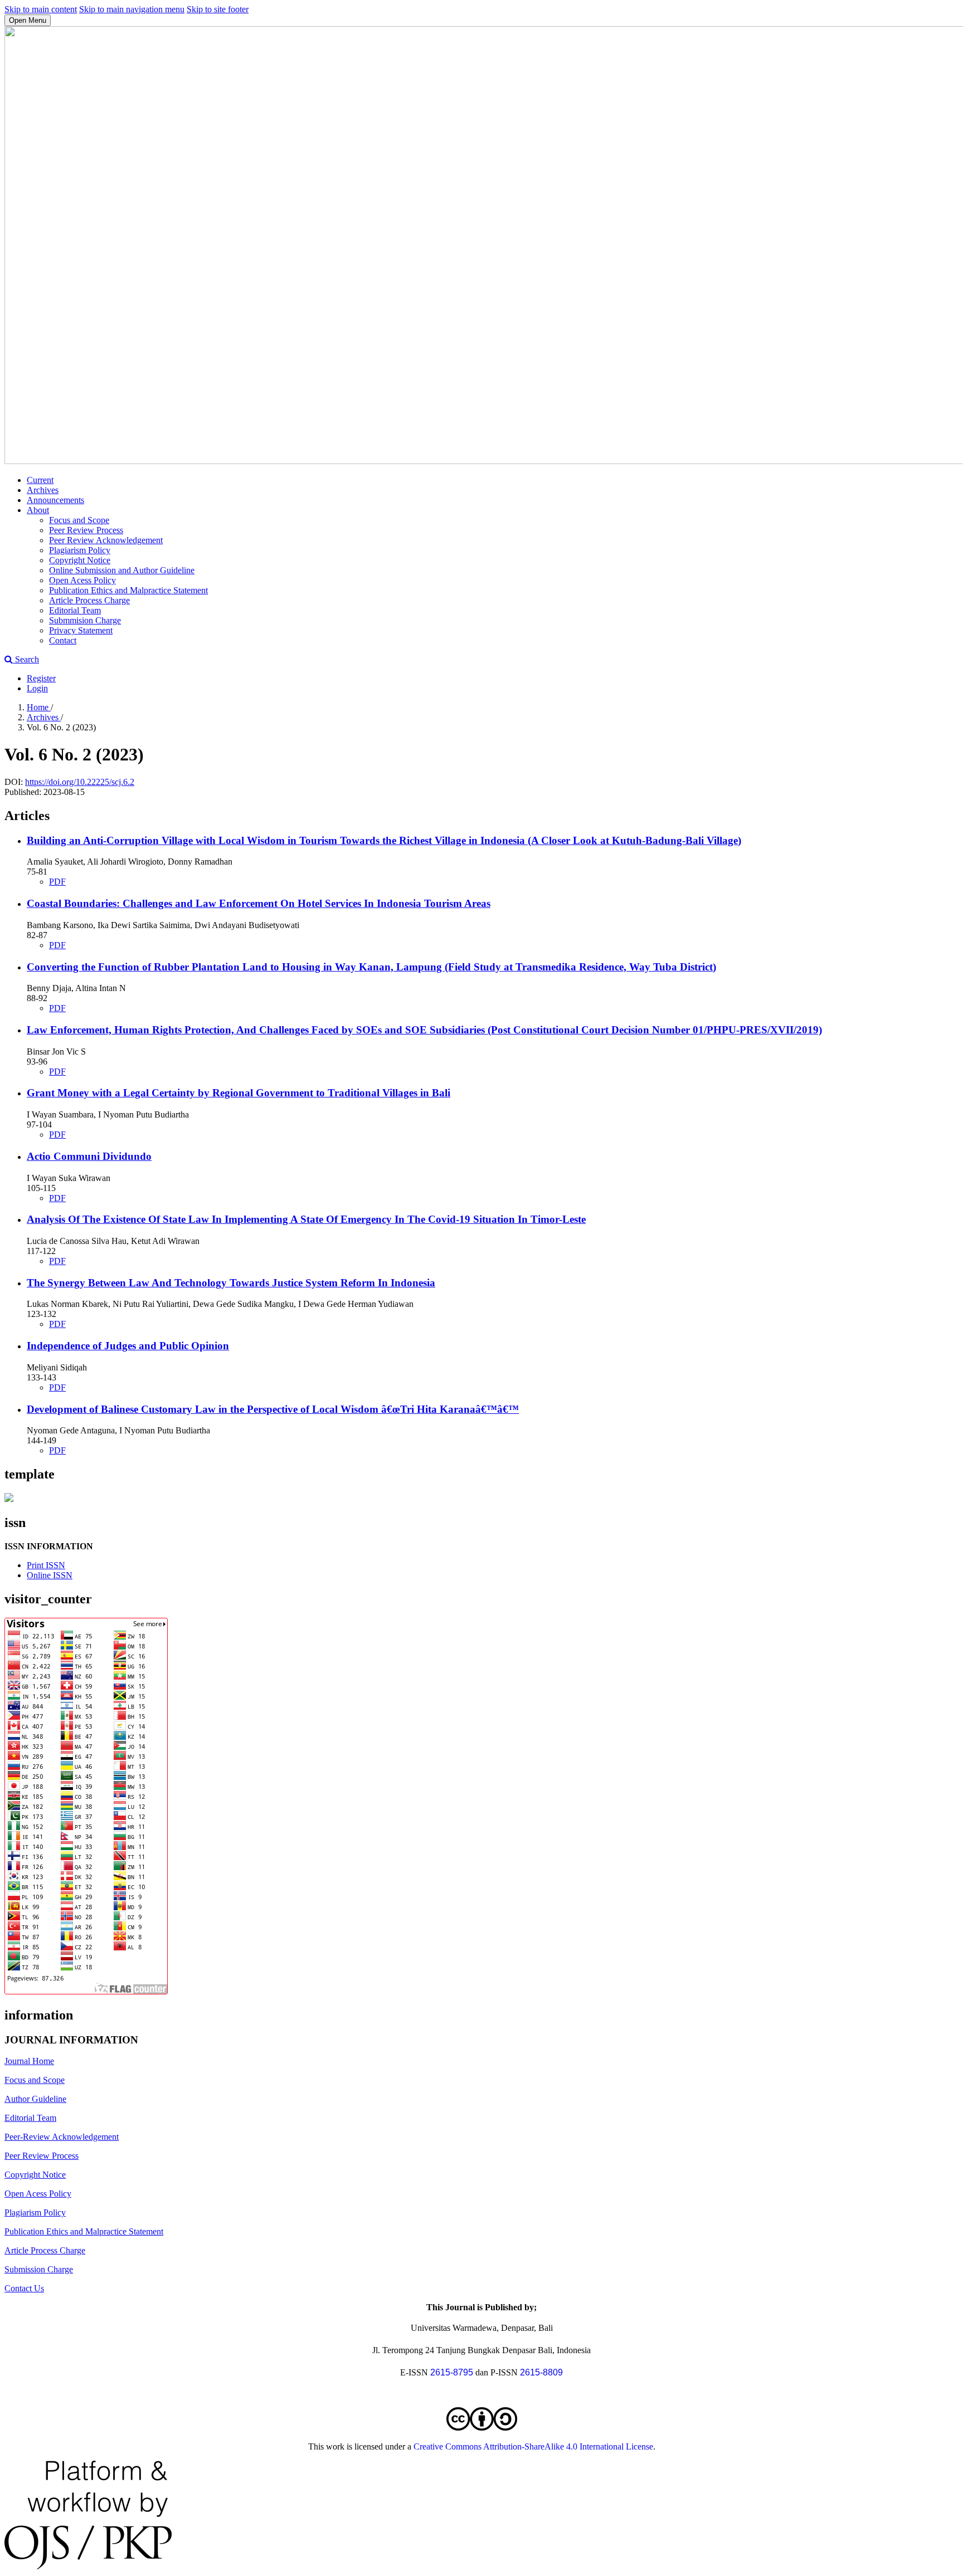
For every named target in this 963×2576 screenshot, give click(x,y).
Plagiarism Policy (80, 550)
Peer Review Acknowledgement (106, 540)
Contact (63, 640)
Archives (43, 490)
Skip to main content (41, 9)
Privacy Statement (81, 630)
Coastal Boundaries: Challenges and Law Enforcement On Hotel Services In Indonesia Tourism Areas (259, 903)
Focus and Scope (79, 520)
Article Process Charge (89, 600)
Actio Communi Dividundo (89, 1156)
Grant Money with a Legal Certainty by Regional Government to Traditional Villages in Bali (239, 1093)
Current (40, 480)
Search (26, 659)
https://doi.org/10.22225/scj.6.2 (80, 782)
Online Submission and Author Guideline (122, 570)
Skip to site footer (218, 9)
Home (39, 707)
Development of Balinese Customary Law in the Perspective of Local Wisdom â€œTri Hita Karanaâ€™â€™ (273, 1409)
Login (37, 688)
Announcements (55, 500)
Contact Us (24, 2288)
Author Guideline (35, 2099)
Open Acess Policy (82, 580)
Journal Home (29, 2061)
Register (41, 678)
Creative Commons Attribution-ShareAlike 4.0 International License (533, 2446)
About (38, 510)
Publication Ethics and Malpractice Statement (128, 590)
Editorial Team (75, 610)
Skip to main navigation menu (132, 9)
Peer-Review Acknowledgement (62, 2137)
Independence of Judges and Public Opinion (128, 1346)
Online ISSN (50, 1575)
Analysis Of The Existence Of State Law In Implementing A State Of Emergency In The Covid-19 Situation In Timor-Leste (306, 1219)
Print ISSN (46, 1565)
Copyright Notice (80, 560)
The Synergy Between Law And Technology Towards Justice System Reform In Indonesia (231, 1283)
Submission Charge (39, 2269)
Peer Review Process (86, 530)
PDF (57, 882)
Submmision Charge (85, 620)
